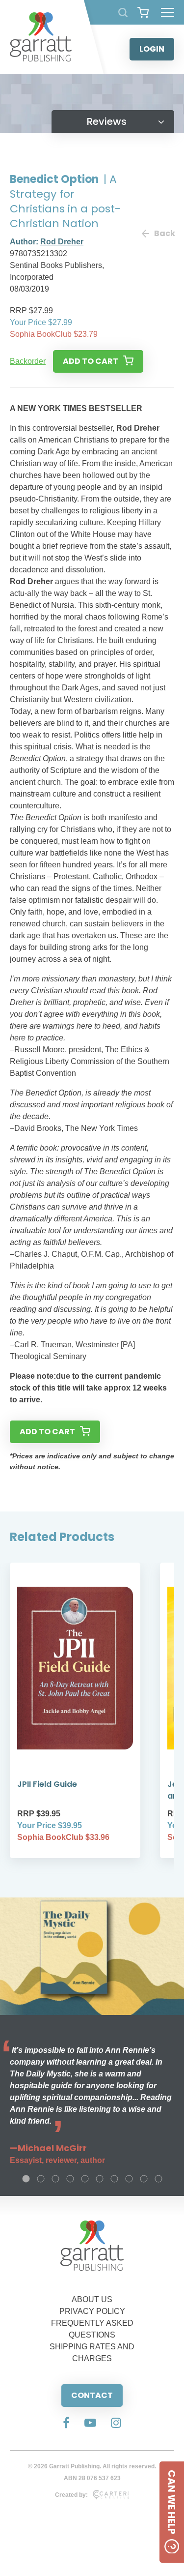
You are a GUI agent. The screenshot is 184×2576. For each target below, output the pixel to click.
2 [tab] (41, 2179)
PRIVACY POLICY (92, 2311)
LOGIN (152, 49)
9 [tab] (144, 2179)
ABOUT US (92, 2299)
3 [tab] (55, 2179)
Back (164, 233)
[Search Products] (123, 13)
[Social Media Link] (66, 2424)
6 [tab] (100, 2179)
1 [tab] (26, 2179)
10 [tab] (158, 2179)
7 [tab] (114, 2179)
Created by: (71, 2495)
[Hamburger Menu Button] (168, 12)
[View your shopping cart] (143, 12)
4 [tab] (70, 2179)
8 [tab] (129, 2179)
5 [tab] (85, 2179)
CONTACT (92, 2395)
